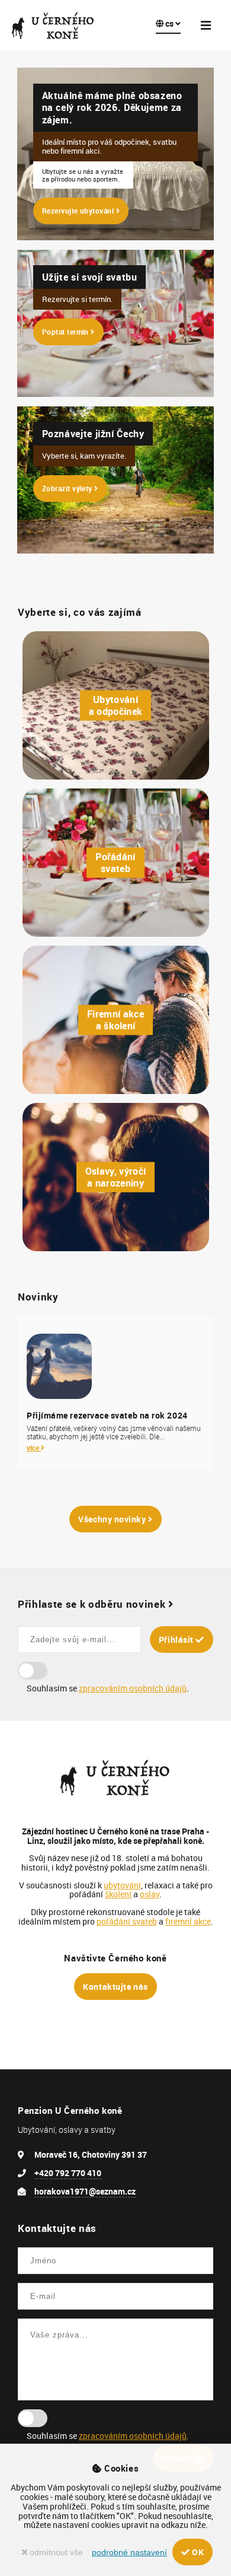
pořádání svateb (127, 1921)
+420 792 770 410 (68, 2173)
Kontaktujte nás (115, 1987)
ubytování (122, 1885)
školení (118, 1894)
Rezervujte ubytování (79, 211)
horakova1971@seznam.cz (85, 2191)
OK (197, 2552)
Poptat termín (67, 332)
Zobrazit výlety (68, 489)
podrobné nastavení (129, 2553)
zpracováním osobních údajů (133, 1688)
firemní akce (188, 1921)
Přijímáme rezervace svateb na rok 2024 (107, 1416)
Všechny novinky (113, 1519)
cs (169, 23)
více (34, 1448)
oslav (150, 1894)
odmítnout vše (55, 2553)
